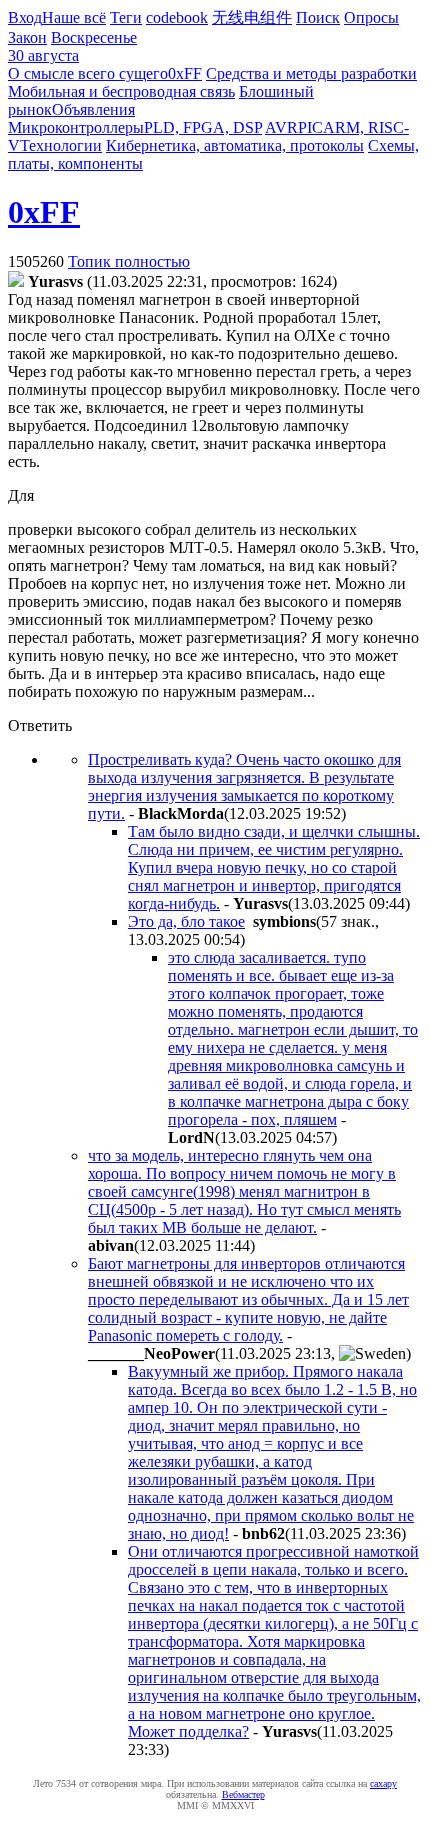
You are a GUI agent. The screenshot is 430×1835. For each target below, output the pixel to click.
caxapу (383, 1783)
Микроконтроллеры (76, 127)
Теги (126, 17)
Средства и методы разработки (311, 73)
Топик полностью (129, 261)
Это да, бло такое (186, 921)
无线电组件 (252, 17)
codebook (177, 17)
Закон (27, 37)
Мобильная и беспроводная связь (121, 91)
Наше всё (74, 17)
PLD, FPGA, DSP (203, 127)
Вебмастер (243, 1794)
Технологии (61, 145)
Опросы (371, 17)
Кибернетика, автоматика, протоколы (235, 145)
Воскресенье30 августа (72, 46)
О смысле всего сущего (88, 73)
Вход (25, 17)
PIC (310, 127)
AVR (281, 127)
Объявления (93, 109)
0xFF (185, 73)
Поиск (318, 17)
